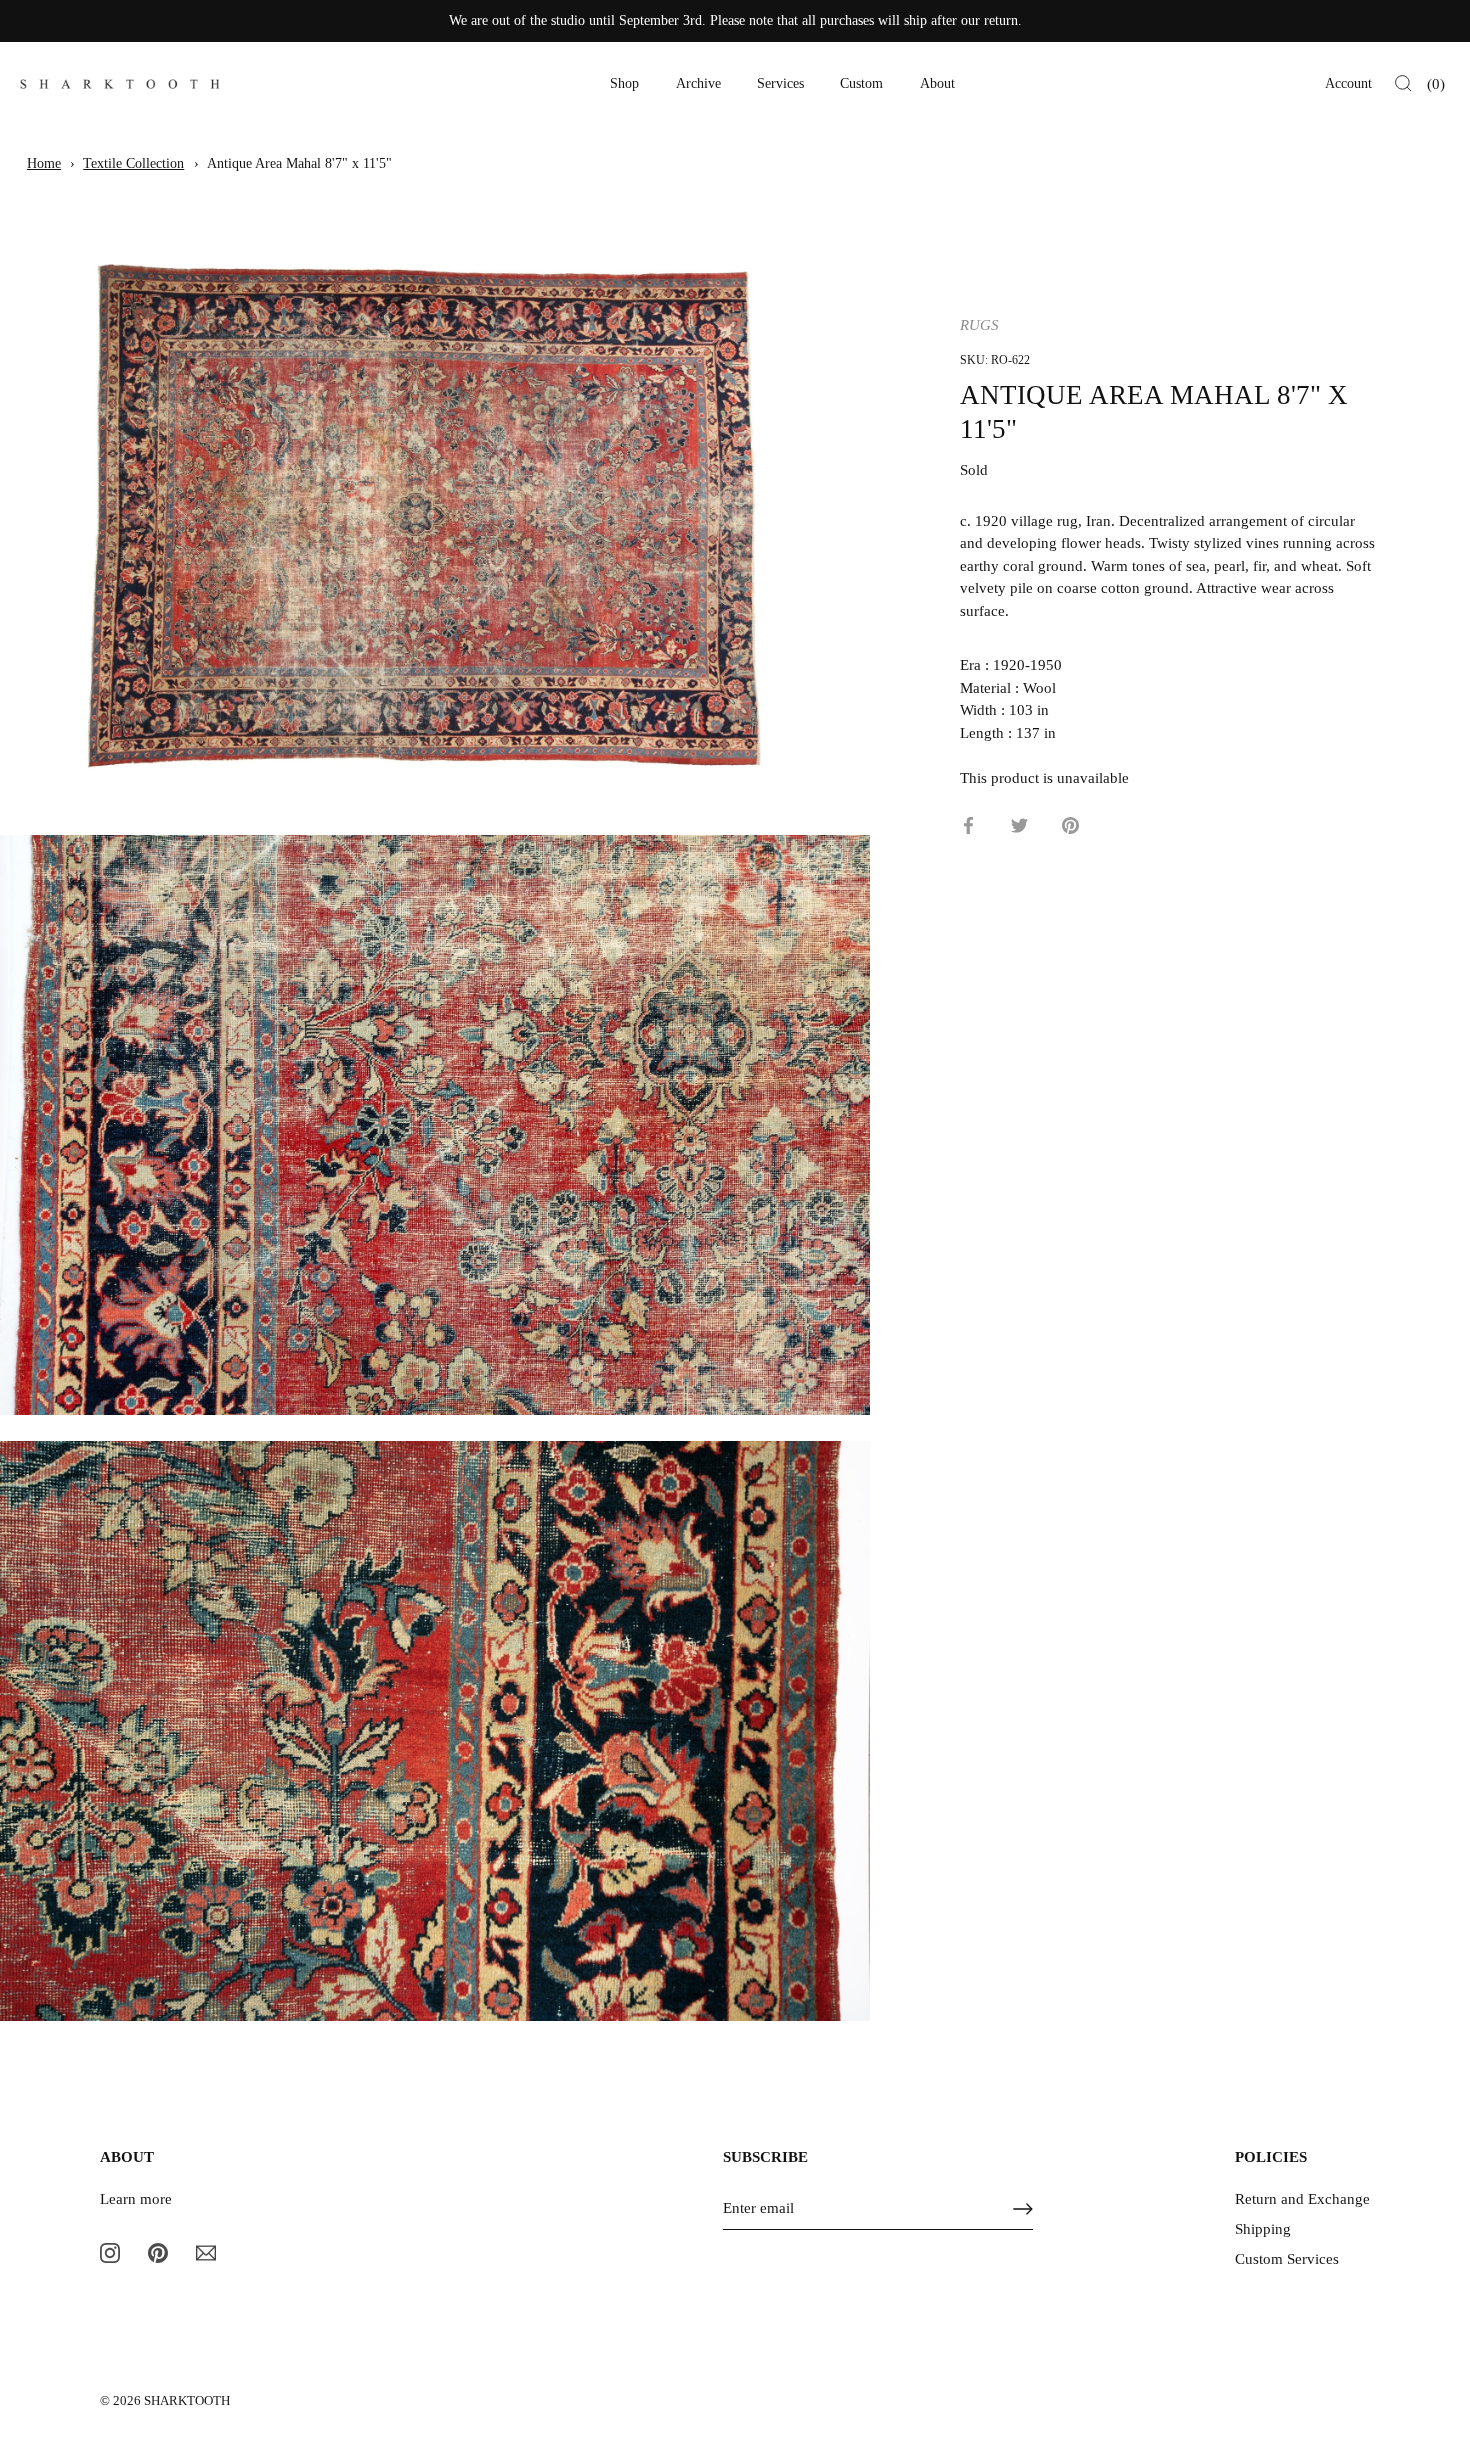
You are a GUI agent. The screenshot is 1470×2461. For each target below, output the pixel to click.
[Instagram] (110, 2252)
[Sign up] (1023, 2209)
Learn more (136, 2199)
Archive (698, 83)
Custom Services (1287, 2259)
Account (1348, 83)
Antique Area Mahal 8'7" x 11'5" (299, 163)
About (937, 83)
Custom (861, 83)
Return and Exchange (1302, 2199)
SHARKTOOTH (187, 2401)
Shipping (1263, 2229)
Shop (624, 83)
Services (780, 83)
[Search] (1403, 84)
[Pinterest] (158, 2252)
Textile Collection (133, 163)
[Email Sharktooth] (206, 2252)
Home (44, 163)
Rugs (979, 325)
